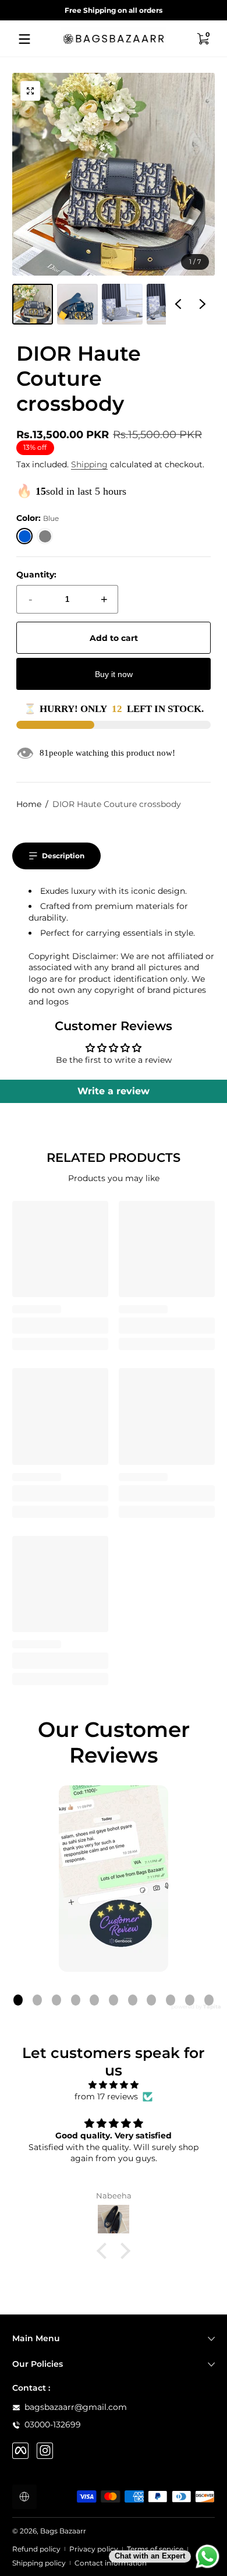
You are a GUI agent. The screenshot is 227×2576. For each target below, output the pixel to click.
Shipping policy (39, 2563)
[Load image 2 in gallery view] (77, 304)
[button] (203, 39)
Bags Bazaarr (63, 2531)
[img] (114, 2085)
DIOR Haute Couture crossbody (117, 804)
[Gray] (45, 536)
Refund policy (36, 2549)
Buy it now (114, 674)
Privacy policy (94, 2549)
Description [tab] (63, 856)
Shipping (89, 464)
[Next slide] (203, 304)
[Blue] (25, 536)
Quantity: (36, 575)
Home (29, 804)
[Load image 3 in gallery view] (122, 304)
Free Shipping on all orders (114, 10)
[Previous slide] (178, 304)
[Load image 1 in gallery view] (33, 304)
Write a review (114, 1091)
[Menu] (24, 39)
